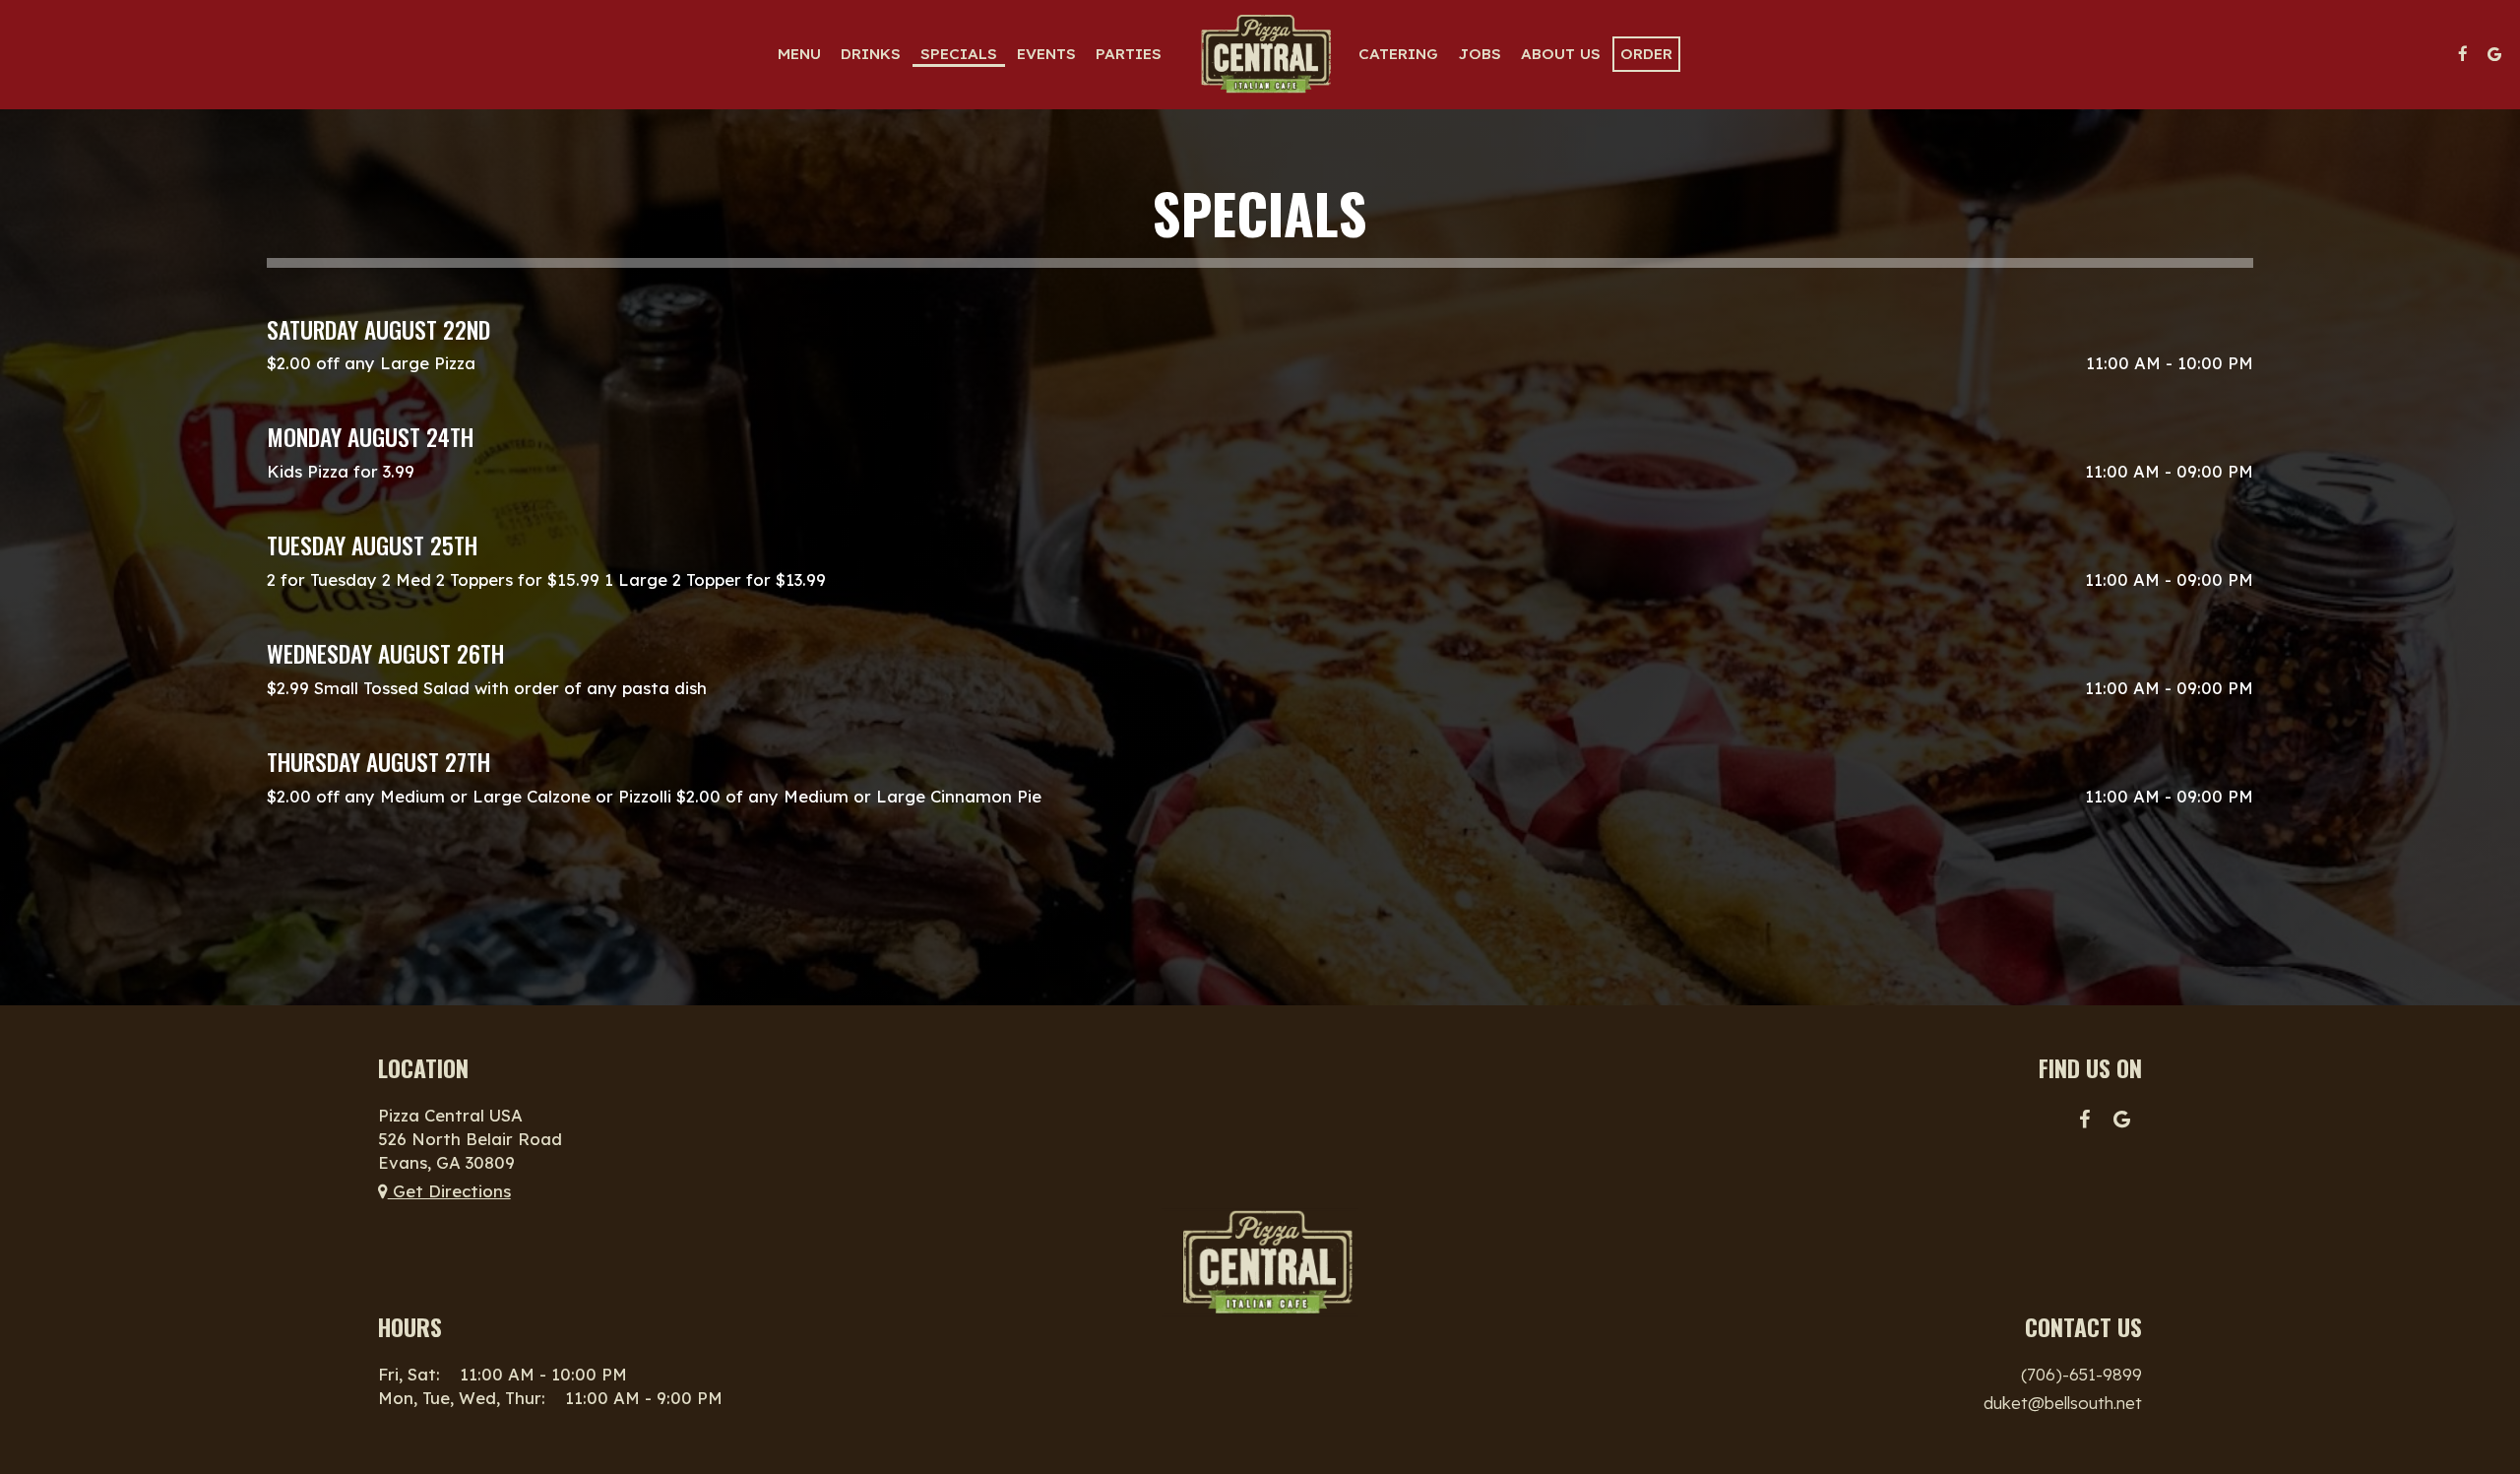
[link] (1260, 54)
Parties (1129, 54)
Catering (1398, 54)
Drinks (871, 54)
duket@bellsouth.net (2063, 1403)
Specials (959, 54)
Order (1646, 54)
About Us (1561, 54)
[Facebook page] (2463, 54)
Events (1046, 54)
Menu (799, 54)
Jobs (1480, 54)
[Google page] (2494, 54)
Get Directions (449, 1191)
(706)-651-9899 (2081, 1374)
